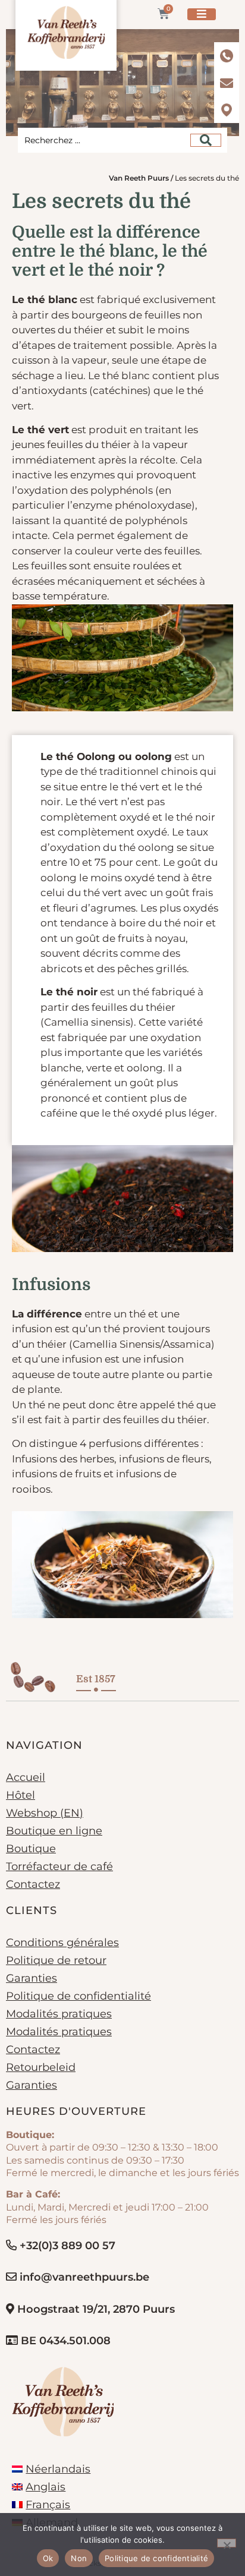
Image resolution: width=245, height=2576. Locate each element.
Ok (48, 2558)
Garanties (32, 1978)
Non (79, 2558)
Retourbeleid (41, 2067)
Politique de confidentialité (78, 1996)
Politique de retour (56, 1960)
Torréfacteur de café (59, 1866)
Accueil (26, 1777)
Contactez (33, 1884)
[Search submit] (206, 140)
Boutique (31, 1849)
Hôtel (21, 1795)
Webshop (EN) (45, 1813)
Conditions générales (62, 1943)
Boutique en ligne (54, 1831)
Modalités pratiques (59, 2014)
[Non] (227, 2543)
